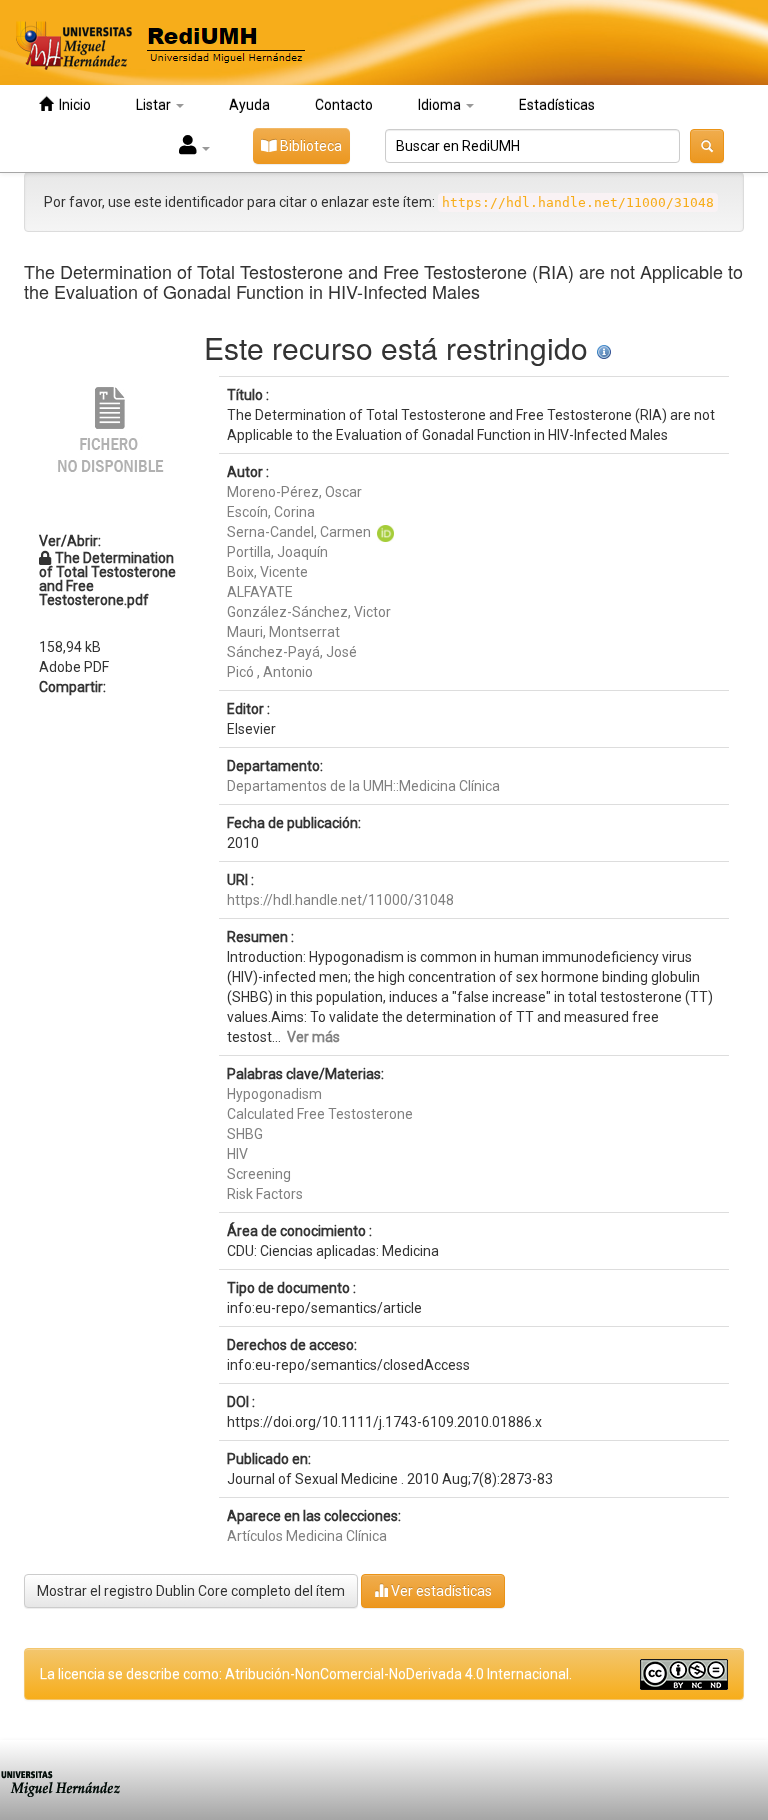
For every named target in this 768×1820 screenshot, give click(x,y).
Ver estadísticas (440, 1591)
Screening (259, 1174)
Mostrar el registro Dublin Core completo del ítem (191, 1591)
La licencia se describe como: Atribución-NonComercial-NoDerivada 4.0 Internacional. (306, 1674)
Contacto (344, 105)
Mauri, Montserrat (283, 632)
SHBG (245, 1134)
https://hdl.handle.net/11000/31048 (340, 900)
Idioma (441, 105)
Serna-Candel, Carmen (299, 532)
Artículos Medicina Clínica (307, 1536)
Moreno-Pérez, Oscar (294, 492)
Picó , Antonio (270, 672)
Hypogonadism (274, 1094)
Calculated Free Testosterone (320, 1114)
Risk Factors (265, 1194)
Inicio (72, 105)
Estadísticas (557, 105)
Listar (155, 105)
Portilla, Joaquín (277, 552)
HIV (237, 1154)
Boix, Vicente (267, 572)
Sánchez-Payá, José (292, 652)
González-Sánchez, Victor (309, 612)
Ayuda (249, 105)
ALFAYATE (260, 592)
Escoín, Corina (271, 512)
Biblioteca (309, 146)
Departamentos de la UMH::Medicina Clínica (363, 786)
